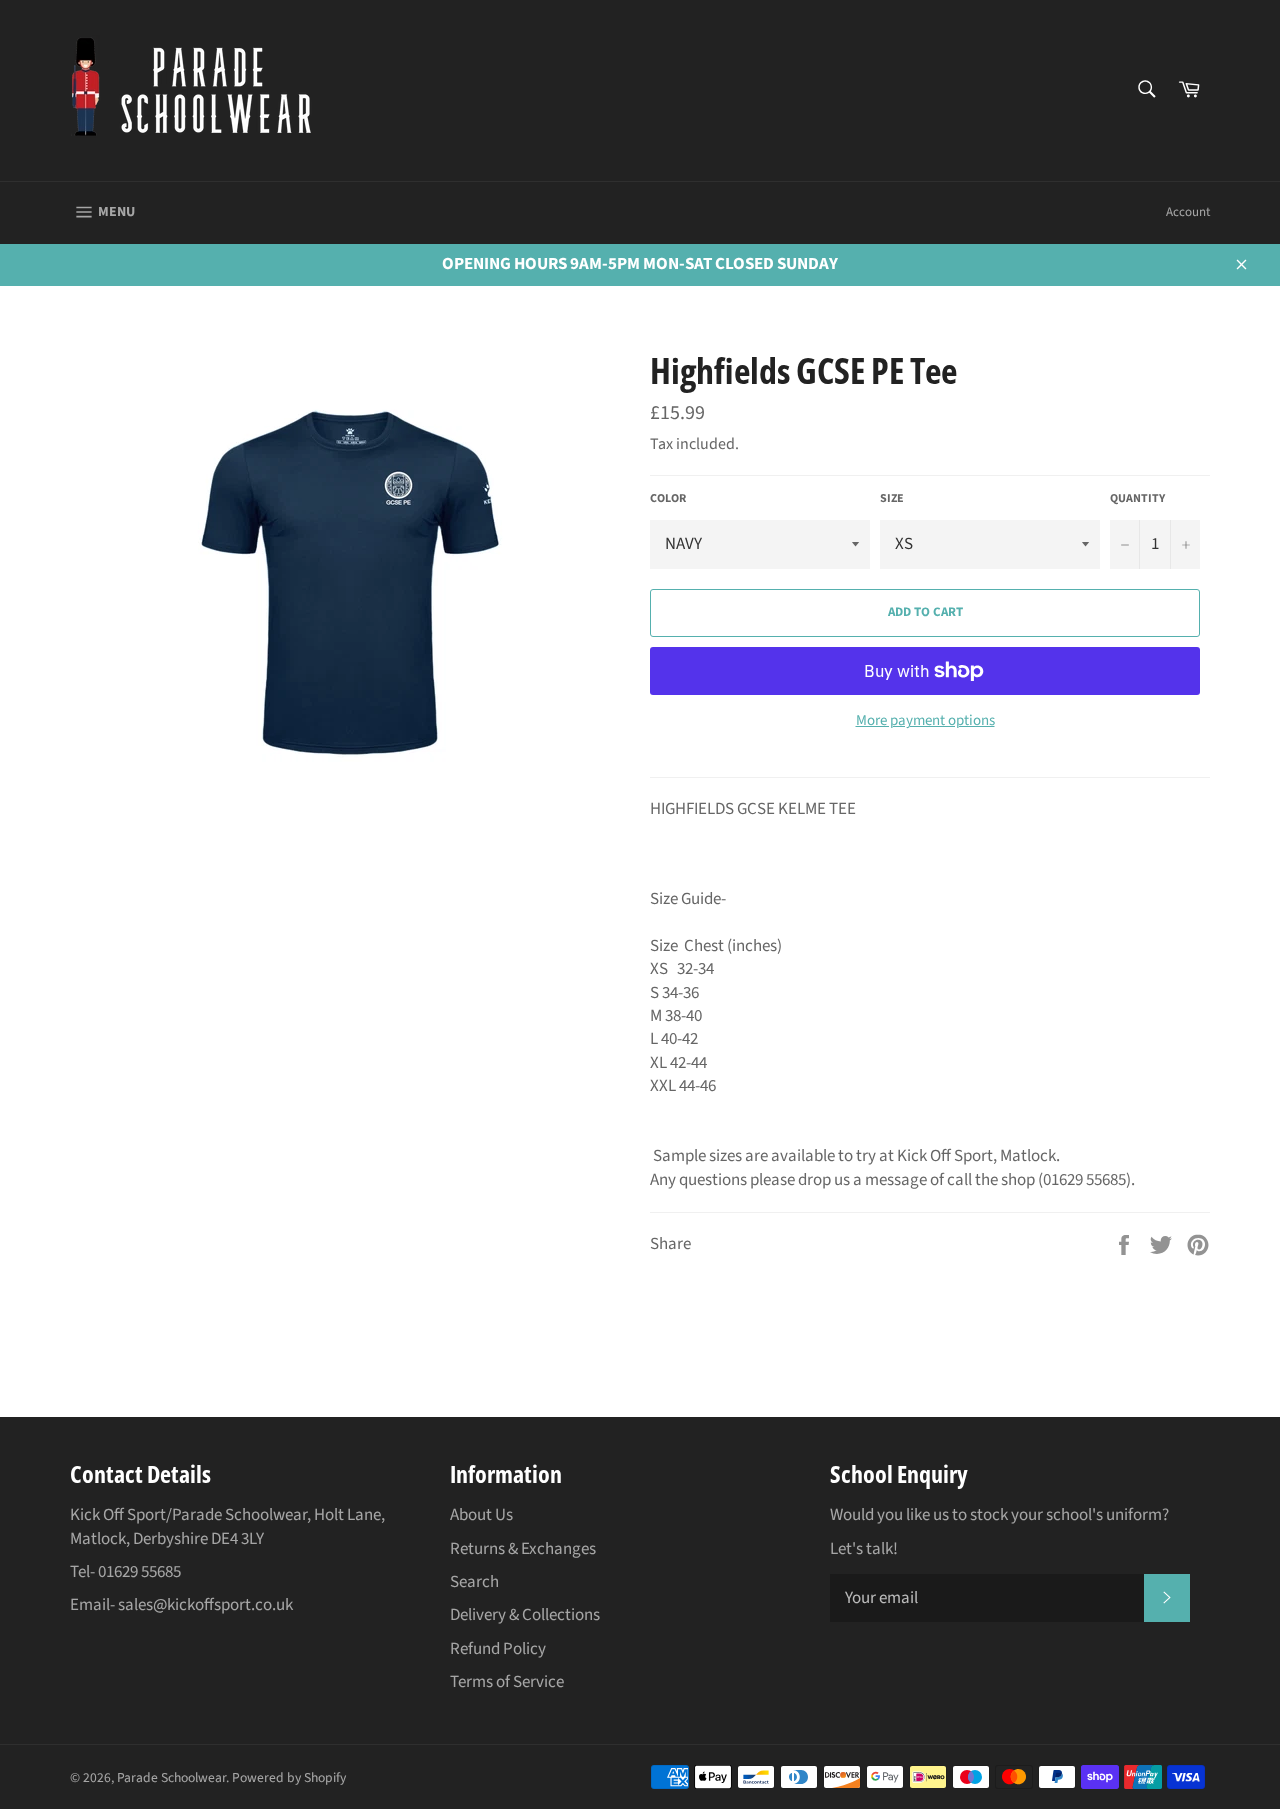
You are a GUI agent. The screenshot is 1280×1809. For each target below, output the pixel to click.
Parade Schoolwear (171, 1777)
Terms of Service (507, 1682)
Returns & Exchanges (523, 1549)
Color (668, 499)
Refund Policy (498, 1649)
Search (474, 1582)
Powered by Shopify (289, 1777)
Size (892, 499)
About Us (481, 1515)
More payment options (925, 721)
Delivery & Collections (525, 1615)
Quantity (1137, 499)
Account (1188, 212)
